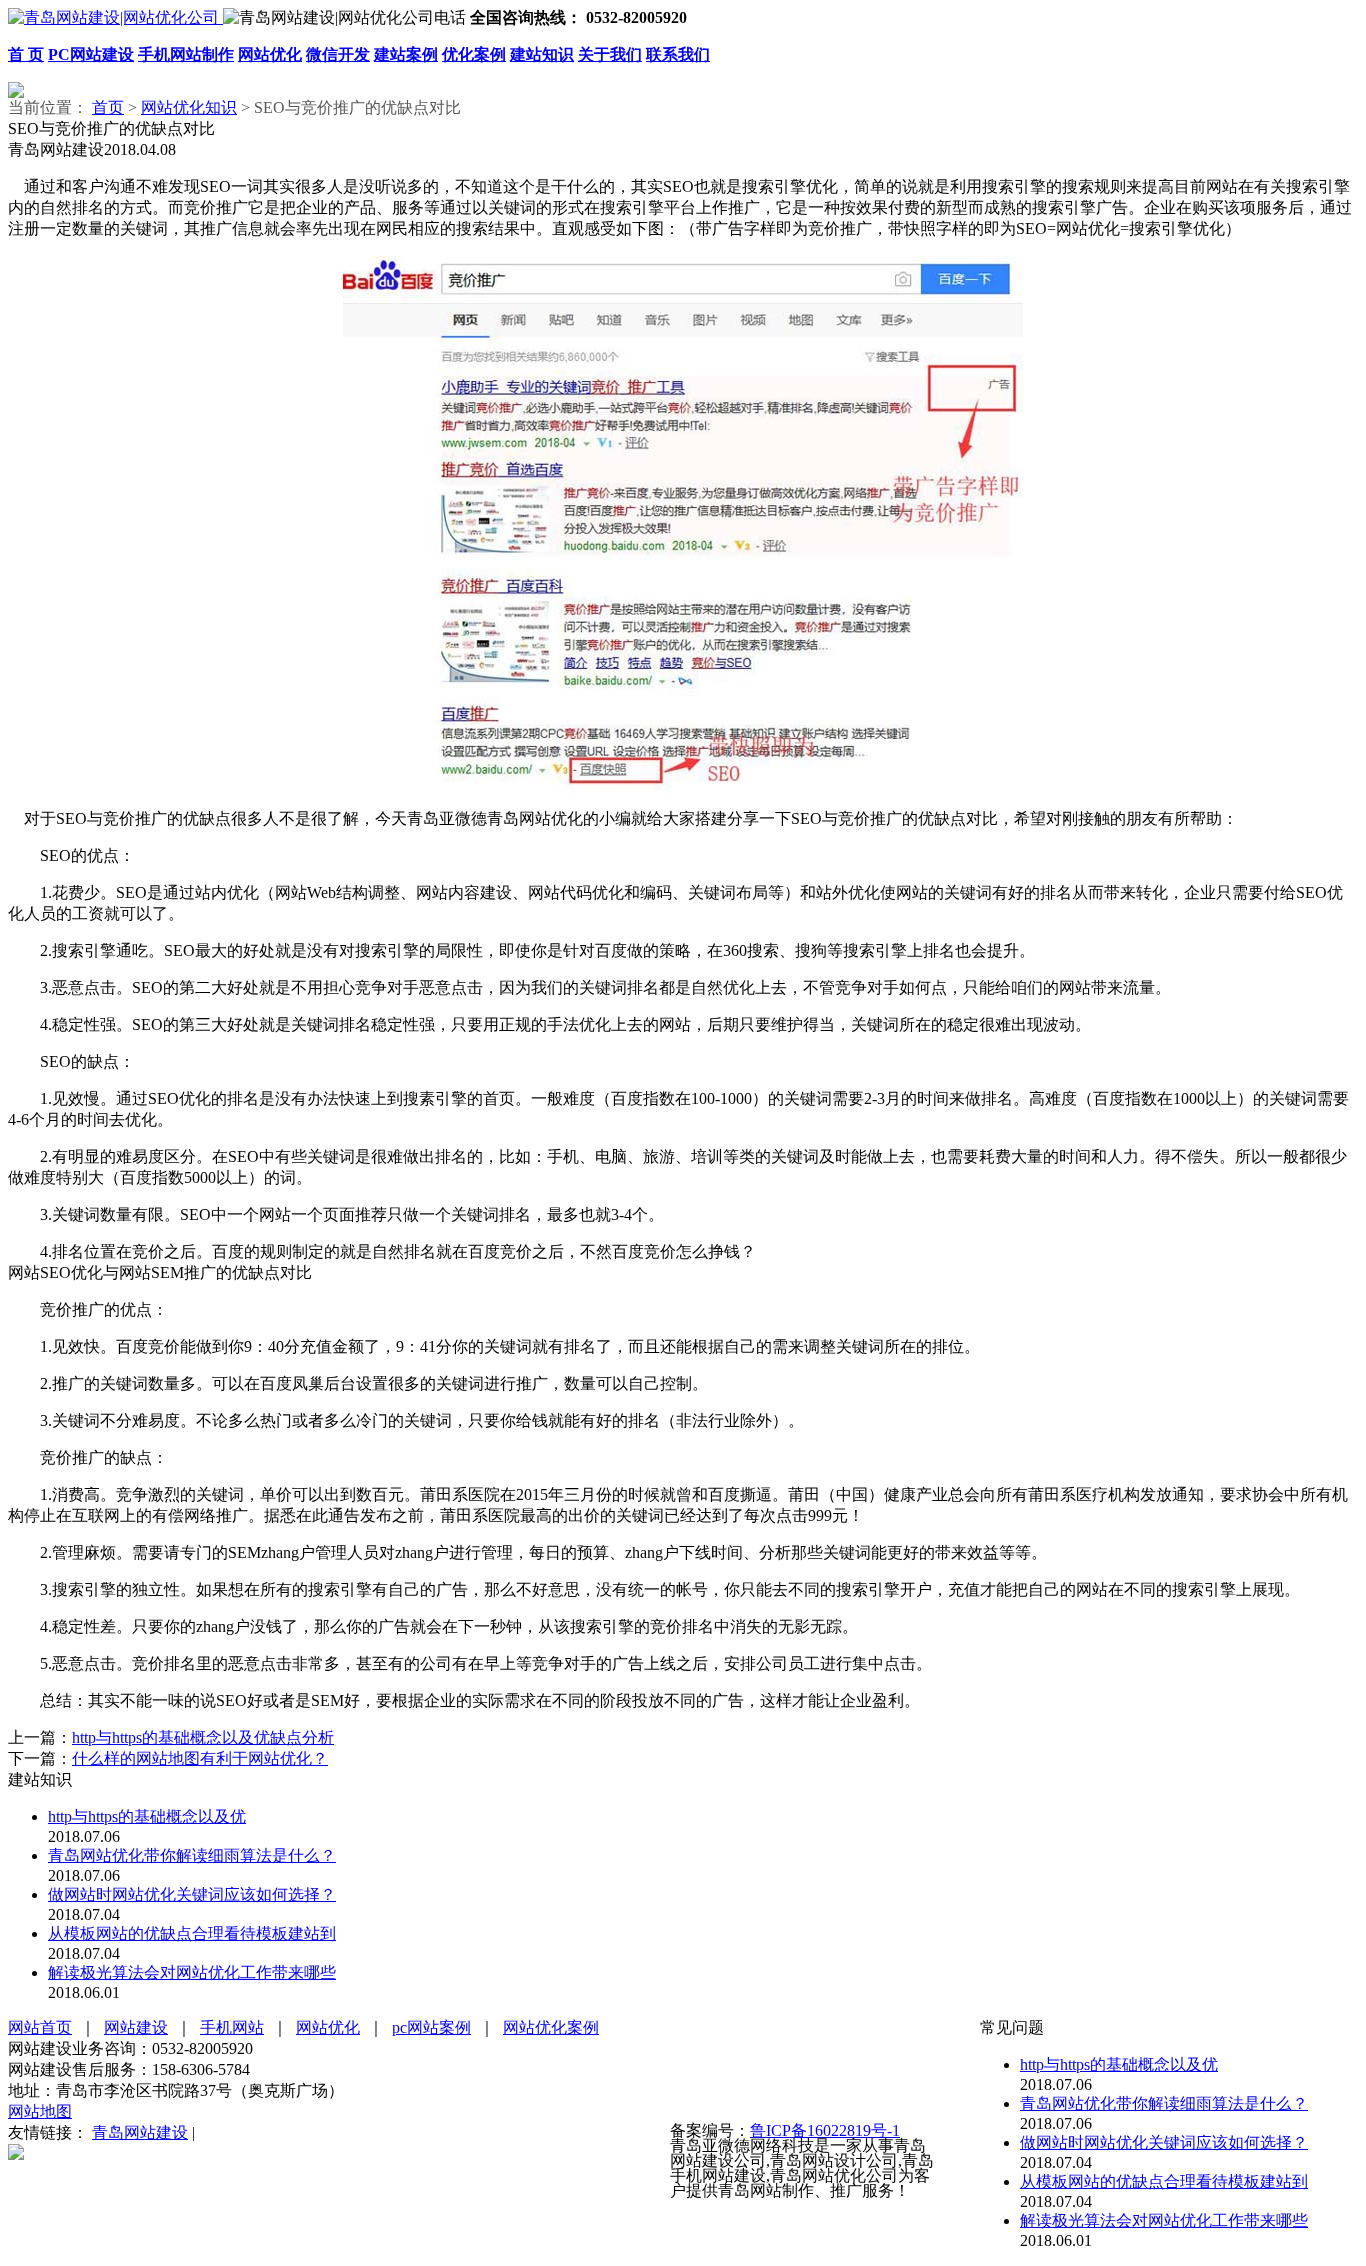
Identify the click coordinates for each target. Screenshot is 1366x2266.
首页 (108, 107)
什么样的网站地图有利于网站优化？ (200, 1758)
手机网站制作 (186, 54)
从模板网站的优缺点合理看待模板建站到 (192, 1933)
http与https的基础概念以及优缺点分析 (203, 1737)
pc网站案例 (431, 2027)
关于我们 (610, 54)
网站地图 (40, 2111)
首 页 (26, 54)
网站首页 (40, 2027)
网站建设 (136, 2027)
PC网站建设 (91, 54)
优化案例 (474, 54)
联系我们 (678, 54)
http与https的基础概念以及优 (147, 1816)
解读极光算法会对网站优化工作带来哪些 (192, 1972)
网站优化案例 (551, 2027)
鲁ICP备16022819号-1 (825, 2130)
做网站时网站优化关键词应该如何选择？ (192, 1894)
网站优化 (270, 54)
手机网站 (232, 2027)
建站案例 (406, 54)
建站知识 (542, 54)
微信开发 (338, 54)
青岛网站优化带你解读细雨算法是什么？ (192, 1855)
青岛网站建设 (140, 2132)
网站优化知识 (189, 107)
